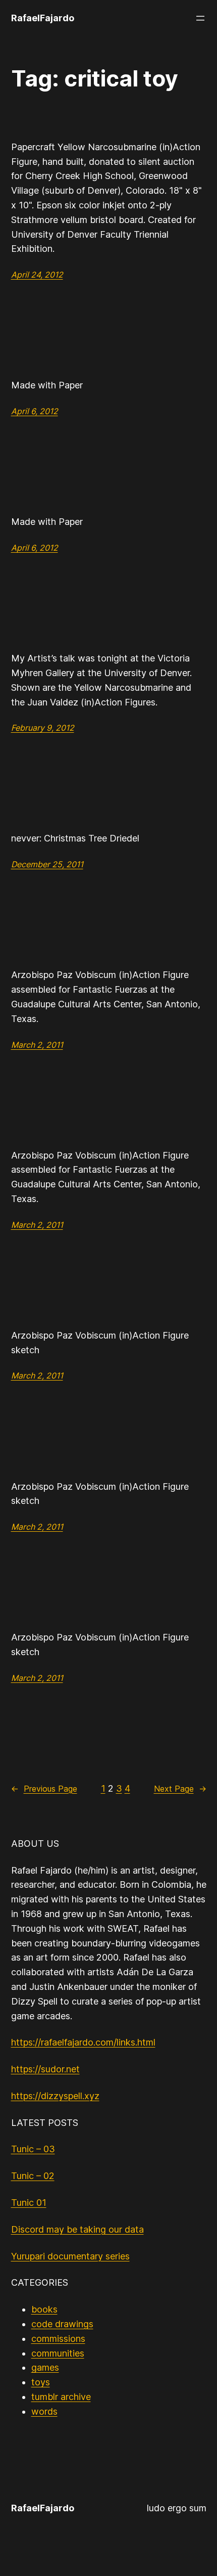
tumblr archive (61, 2397)
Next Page (180, 1789)
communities (58, 2353)
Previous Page (44, 1789)
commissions (58, 2339)
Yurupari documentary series (70, 2256)
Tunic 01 (29, 2203)
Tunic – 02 (33, 2176)
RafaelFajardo (43, 18)
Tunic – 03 (33, 2149)
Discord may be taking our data (77, 2229)
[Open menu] (200, 18)
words (44, 2411)
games (45, 2367)
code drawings (62, 2324)
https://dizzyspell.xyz (55, 2096)
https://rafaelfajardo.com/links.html (83, 2042)
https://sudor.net (45, 2069)
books (44, 2309)
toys (41, 2382)
